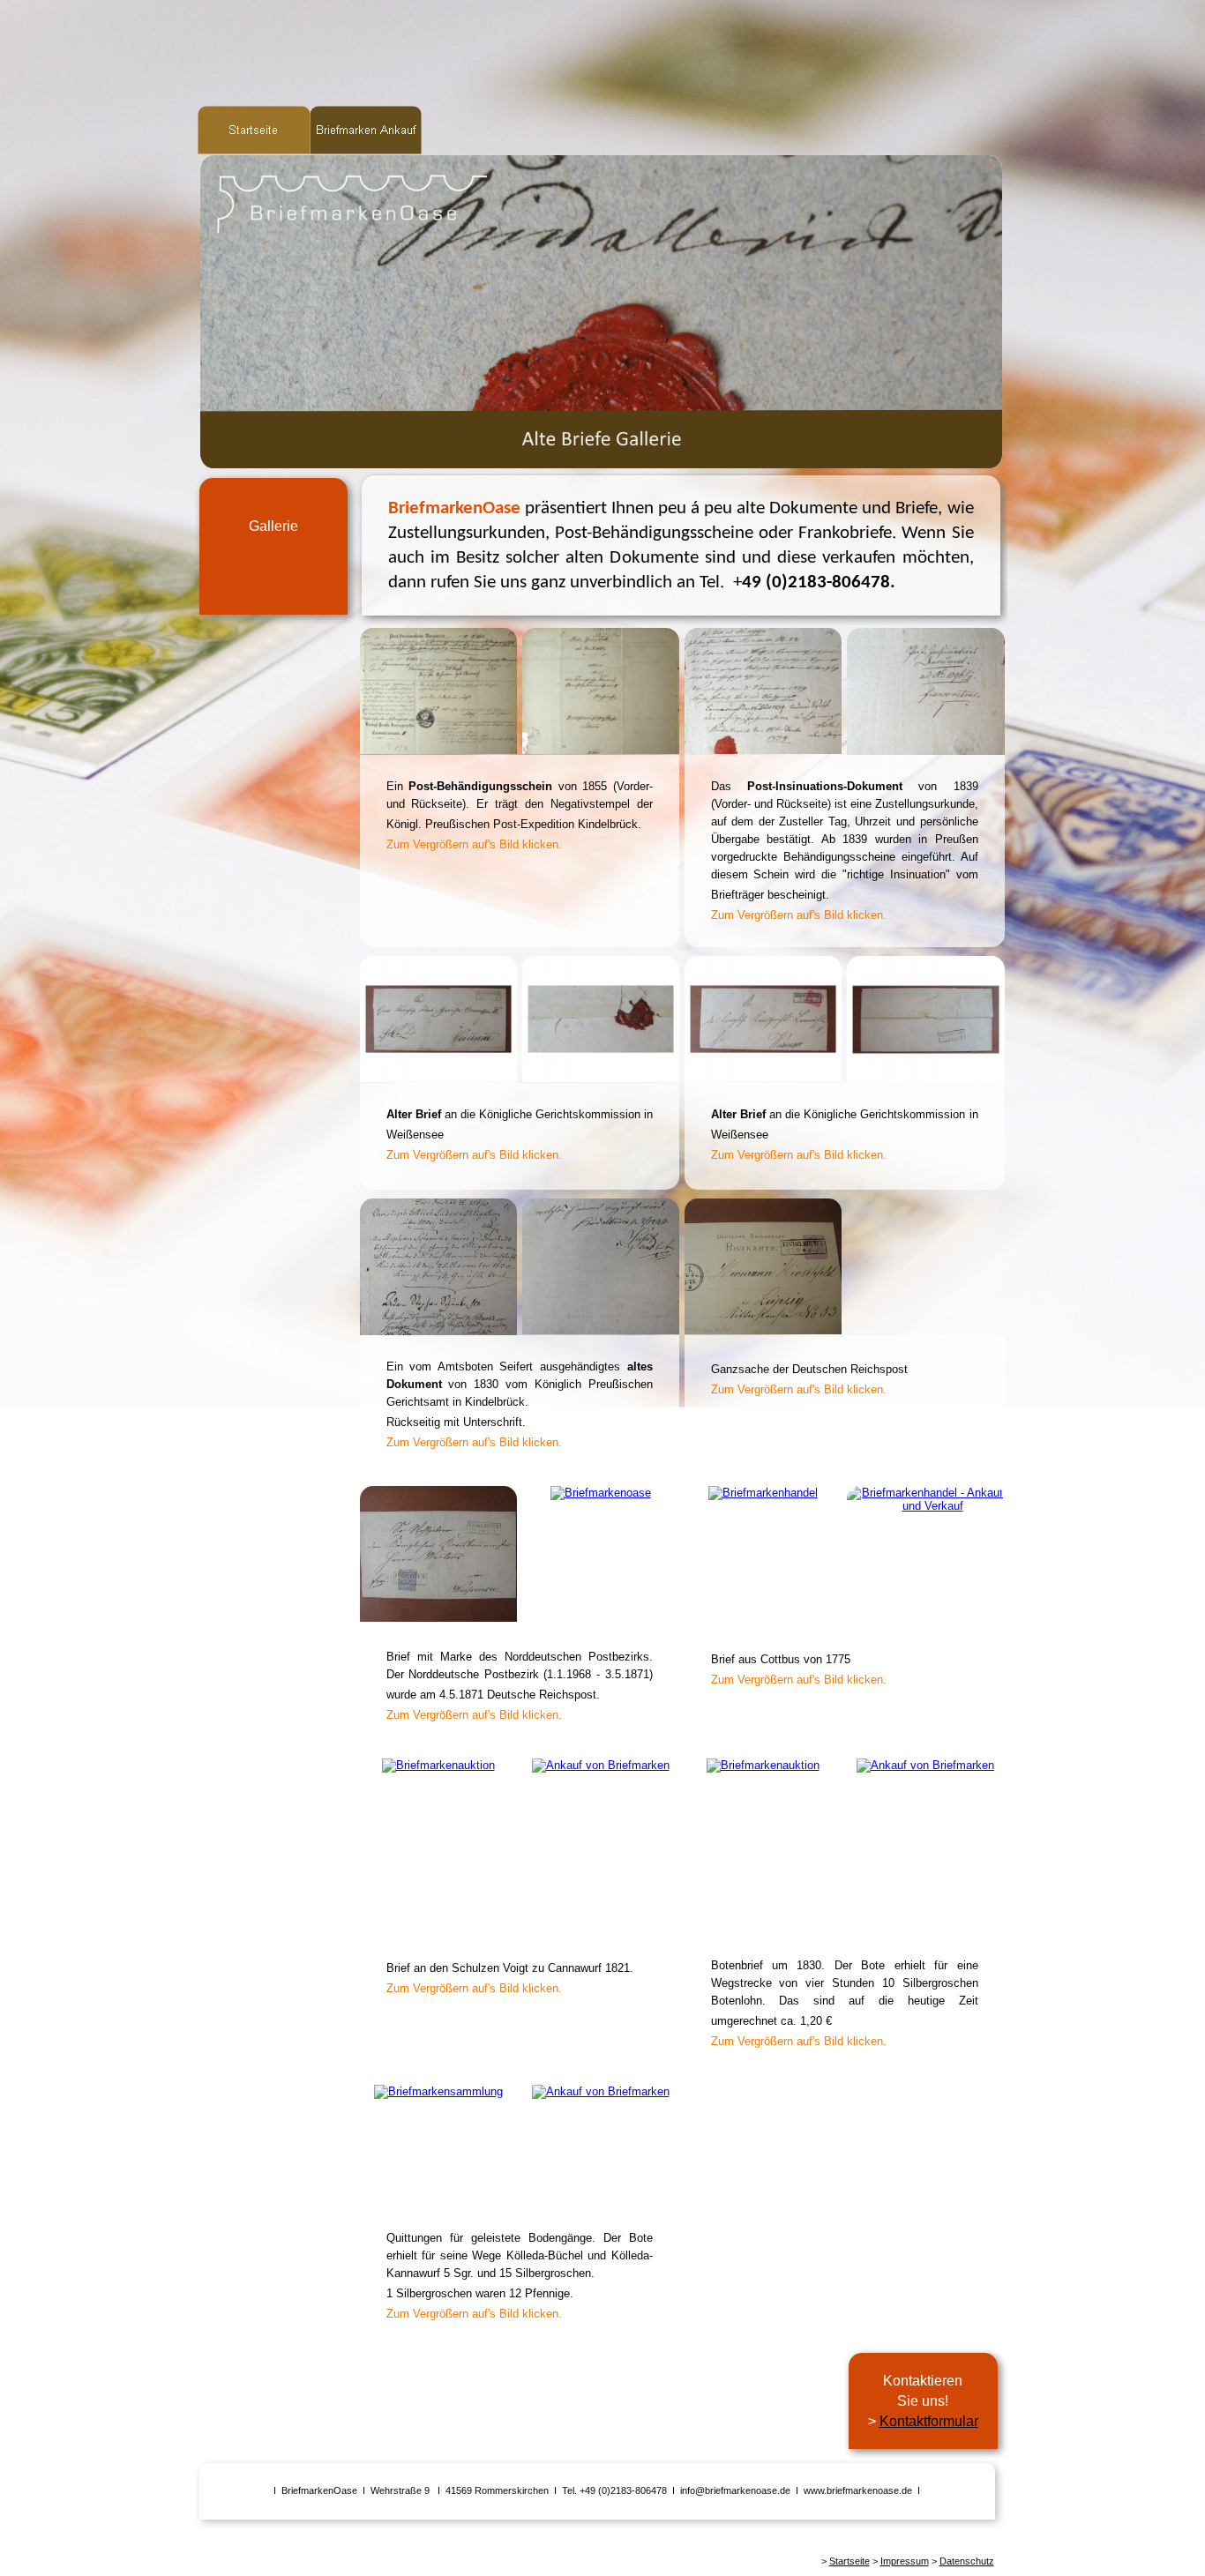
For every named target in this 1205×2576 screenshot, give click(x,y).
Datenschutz (967, 2561)
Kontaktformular (929, 2421)
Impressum (905, 2561)
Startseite (849, 2561)
